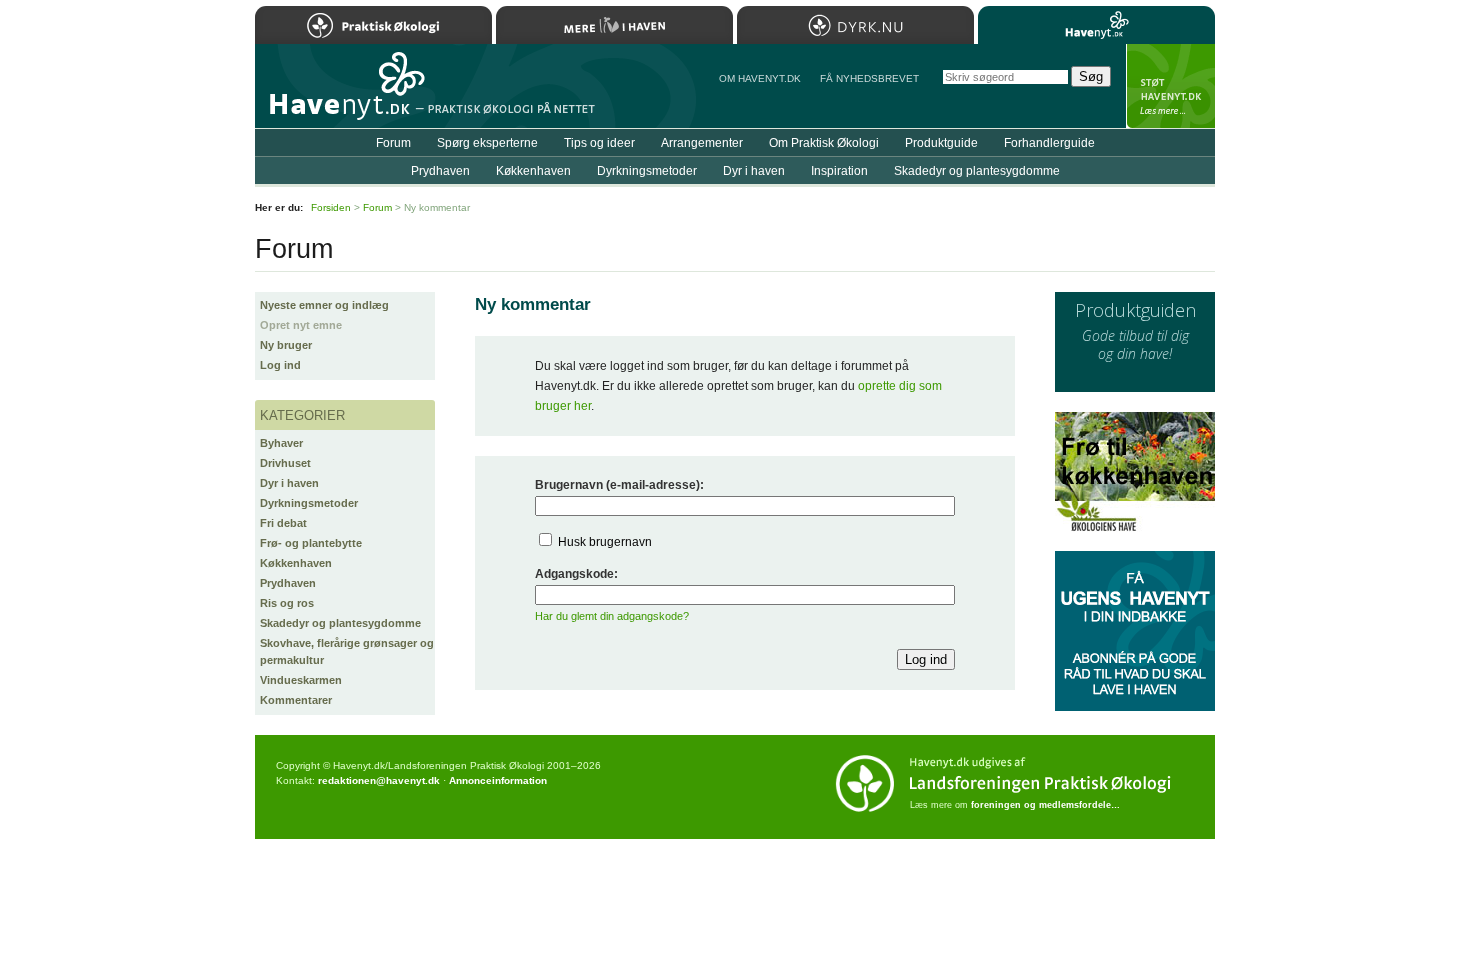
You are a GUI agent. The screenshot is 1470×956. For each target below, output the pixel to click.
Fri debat (283, 523)
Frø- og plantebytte (311, 543)
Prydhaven (288, 583)
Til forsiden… (342, 94)
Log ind (280, 365)
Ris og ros (287, 603)
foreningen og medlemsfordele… (1045, 805)
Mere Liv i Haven (614, 25)
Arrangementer (702, 143)
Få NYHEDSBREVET (869, 78)
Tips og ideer (599, 143)
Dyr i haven (289, 483)
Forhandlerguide (1049, 143)
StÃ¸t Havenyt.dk (1170, 86)
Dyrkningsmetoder (309, 503)
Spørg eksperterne (487, 143)
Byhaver (281, 443)
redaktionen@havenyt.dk (379, 780)
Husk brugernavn (605, 542)
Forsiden (331, 207)
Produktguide (941, 143)
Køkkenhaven (296, 563)
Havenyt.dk (1096, 25)
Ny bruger (286, 345)
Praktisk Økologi (373, 25)
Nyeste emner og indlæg (324, 305)
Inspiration (839, 171)
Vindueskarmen (301, 680)
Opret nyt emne (301, 325)
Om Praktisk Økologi (824, 143)
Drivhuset (285, 463)
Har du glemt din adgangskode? (612, 616)
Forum (393, 143)
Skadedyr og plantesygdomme (340, 623)
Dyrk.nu (855, 25)
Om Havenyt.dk (760, 78)
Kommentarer (296, 700)
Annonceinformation (498, 780)
